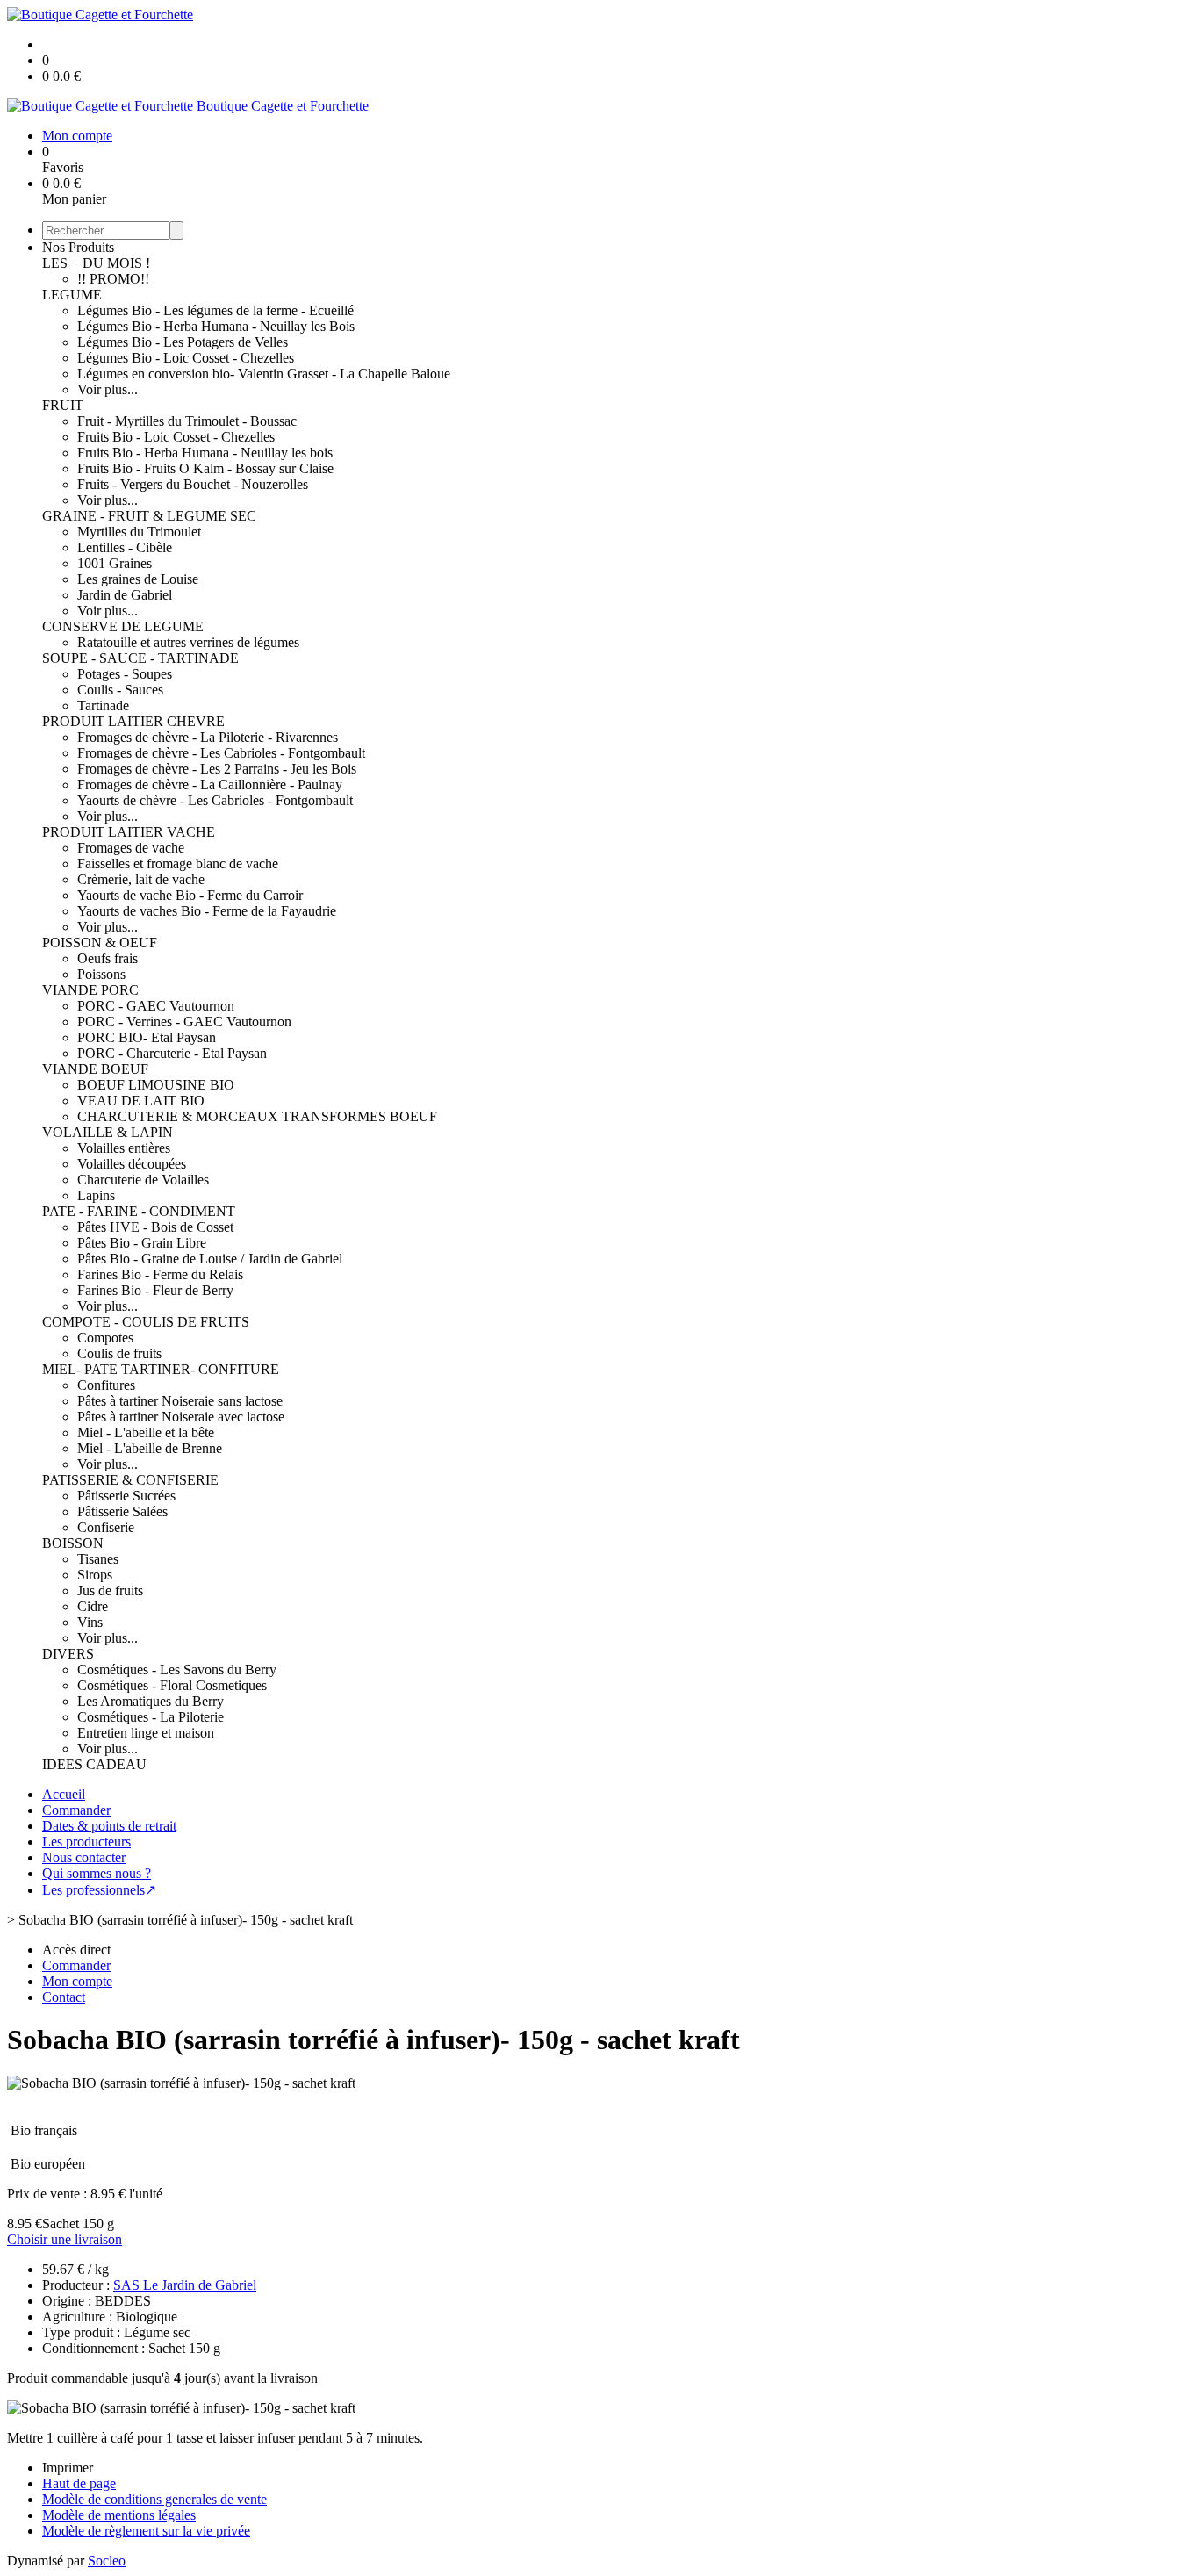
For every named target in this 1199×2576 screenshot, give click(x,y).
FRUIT (63, 405)
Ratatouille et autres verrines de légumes (188, 642)
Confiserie (106, 1527)
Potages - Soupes (125, 674)
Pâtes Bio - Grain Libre (142, 1243)
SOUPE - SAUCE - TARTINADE (140, 658)
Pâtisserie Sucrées (126, 1496)
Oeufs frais (108, 958)
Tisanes (98, 1559)
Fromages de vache (131, 848)
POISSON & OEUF (100, 943)
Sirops (95, 1575)
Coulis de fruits (119, 1353)
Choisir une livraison (65, 2239)
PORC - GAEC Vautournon (156, 1006)
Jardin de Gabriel (125, 595)
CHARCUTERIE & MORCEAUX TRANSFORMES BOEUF (257, 1116)
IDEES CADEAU (94, 1764)
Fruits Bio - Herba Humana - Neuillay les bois (205, 453)
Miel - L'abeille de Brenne (150, 1448)
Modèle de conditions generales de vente (154, 2499)
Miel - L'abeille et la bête (146, 1432)
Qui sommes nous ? (97, 1873)
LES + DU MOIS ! (96, 263)
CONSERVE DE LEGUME (123, 626)
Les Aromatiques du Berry (151, 1701)
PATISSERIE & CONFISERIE (130, 1480)
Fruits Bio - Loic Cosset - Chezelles (176, 437)
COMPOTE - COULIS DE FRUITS (146, 1322)
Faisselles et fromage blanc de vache (178, 863)
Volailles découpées (132, 1164)
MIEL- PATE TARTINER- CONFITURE (161, 1369)
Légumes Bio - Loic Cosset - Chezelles (186, 358)
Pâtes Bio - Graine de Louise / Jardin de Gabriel (210, 1259)
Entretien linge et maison (146, 1733)
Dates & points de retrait (109, 1826)
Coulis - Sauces (120, 690)
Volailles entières (124, 1148)
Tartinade (103, 705)
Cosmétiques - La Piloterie (151, 1717)
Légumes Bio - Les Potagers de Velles (183, 342)
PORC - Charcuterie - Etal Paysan (172, 1053)
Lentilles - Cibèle (125, 547)
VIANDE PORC (90, 990)
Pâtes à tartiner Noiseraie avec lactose (181, 1417)
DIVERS (68, 1654)
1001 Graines (115, 563)
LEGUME (72, 295)
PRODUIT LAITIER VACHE (129, 832)
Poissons (101, 974)
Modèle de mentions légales (119, 2515)
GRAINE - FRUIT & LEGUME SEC (149, 516)
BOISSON (73, 1543)
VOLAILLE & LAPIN (108, 1132)
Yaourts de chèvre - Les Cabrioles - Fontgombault (215, 800)
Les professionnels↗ (99, 1890)
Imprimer (68, 2468)
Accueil (64, 1794)
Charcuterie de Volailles (143, 1180)
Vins (90, 1622)
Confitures (106, 1385)
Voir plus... (108, 389)
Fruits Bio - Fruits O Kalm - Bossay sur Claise (205, 468)
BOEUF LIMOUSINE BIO (156, 1085)
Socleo (107, 2561)
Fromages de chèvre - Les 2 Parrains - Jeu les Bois (217, 769)
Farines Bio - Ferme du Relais (160, 1274)
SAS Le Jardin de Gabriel (185, 2285)
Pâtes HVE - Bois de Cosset (155, 1227)
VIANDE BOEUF (95, 1069)
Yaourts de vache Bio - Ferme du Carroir (190, 895)
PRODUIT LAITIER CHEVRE (133, 721)
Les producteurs (86, 1842)
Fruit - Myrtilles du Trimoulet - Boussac (187, 421)
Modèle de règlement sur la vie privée (146, 2531)
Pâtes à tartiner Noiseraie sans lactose (180, 1401)
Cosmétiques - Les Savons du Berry (177, 1669)
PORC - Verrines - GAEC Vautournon (184, 1022)
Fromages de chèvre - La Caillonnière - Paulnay (210, 784)
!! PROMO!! (113, 279)
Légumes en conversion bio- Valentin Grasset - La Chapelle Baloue (264, 374)
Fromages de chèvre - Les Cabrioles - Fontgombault (221, 753)
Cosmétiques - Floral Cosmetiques (172, 1685)
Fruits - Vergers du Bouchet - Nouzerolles (193, 484)
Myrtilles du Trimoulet (139, 532)
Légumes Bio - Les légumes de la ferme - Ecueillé (215, 310)
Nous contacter (84, 1857)
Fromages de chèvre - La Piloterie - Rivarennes (208, 737)
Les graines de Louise (138, 579)
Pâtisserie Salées (122, 1511)
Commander (76, 1810)
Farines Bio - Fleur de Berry (155, 1290)
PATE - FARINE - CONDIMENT (139, 1211)
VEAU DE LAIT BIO (141, 1101)
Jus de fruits (110, 1590)
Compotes (105, 1338)
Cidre (93, 1606)
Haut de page (79, 2483)
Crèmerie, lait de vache (141, 879)
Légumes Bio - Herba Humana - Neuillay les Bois (216, 326)
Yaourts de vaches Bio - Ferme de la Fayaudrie (207, 911)
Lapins (96, 1195)
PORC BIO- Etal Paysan (147, 1037)
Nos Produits (78, 247)
